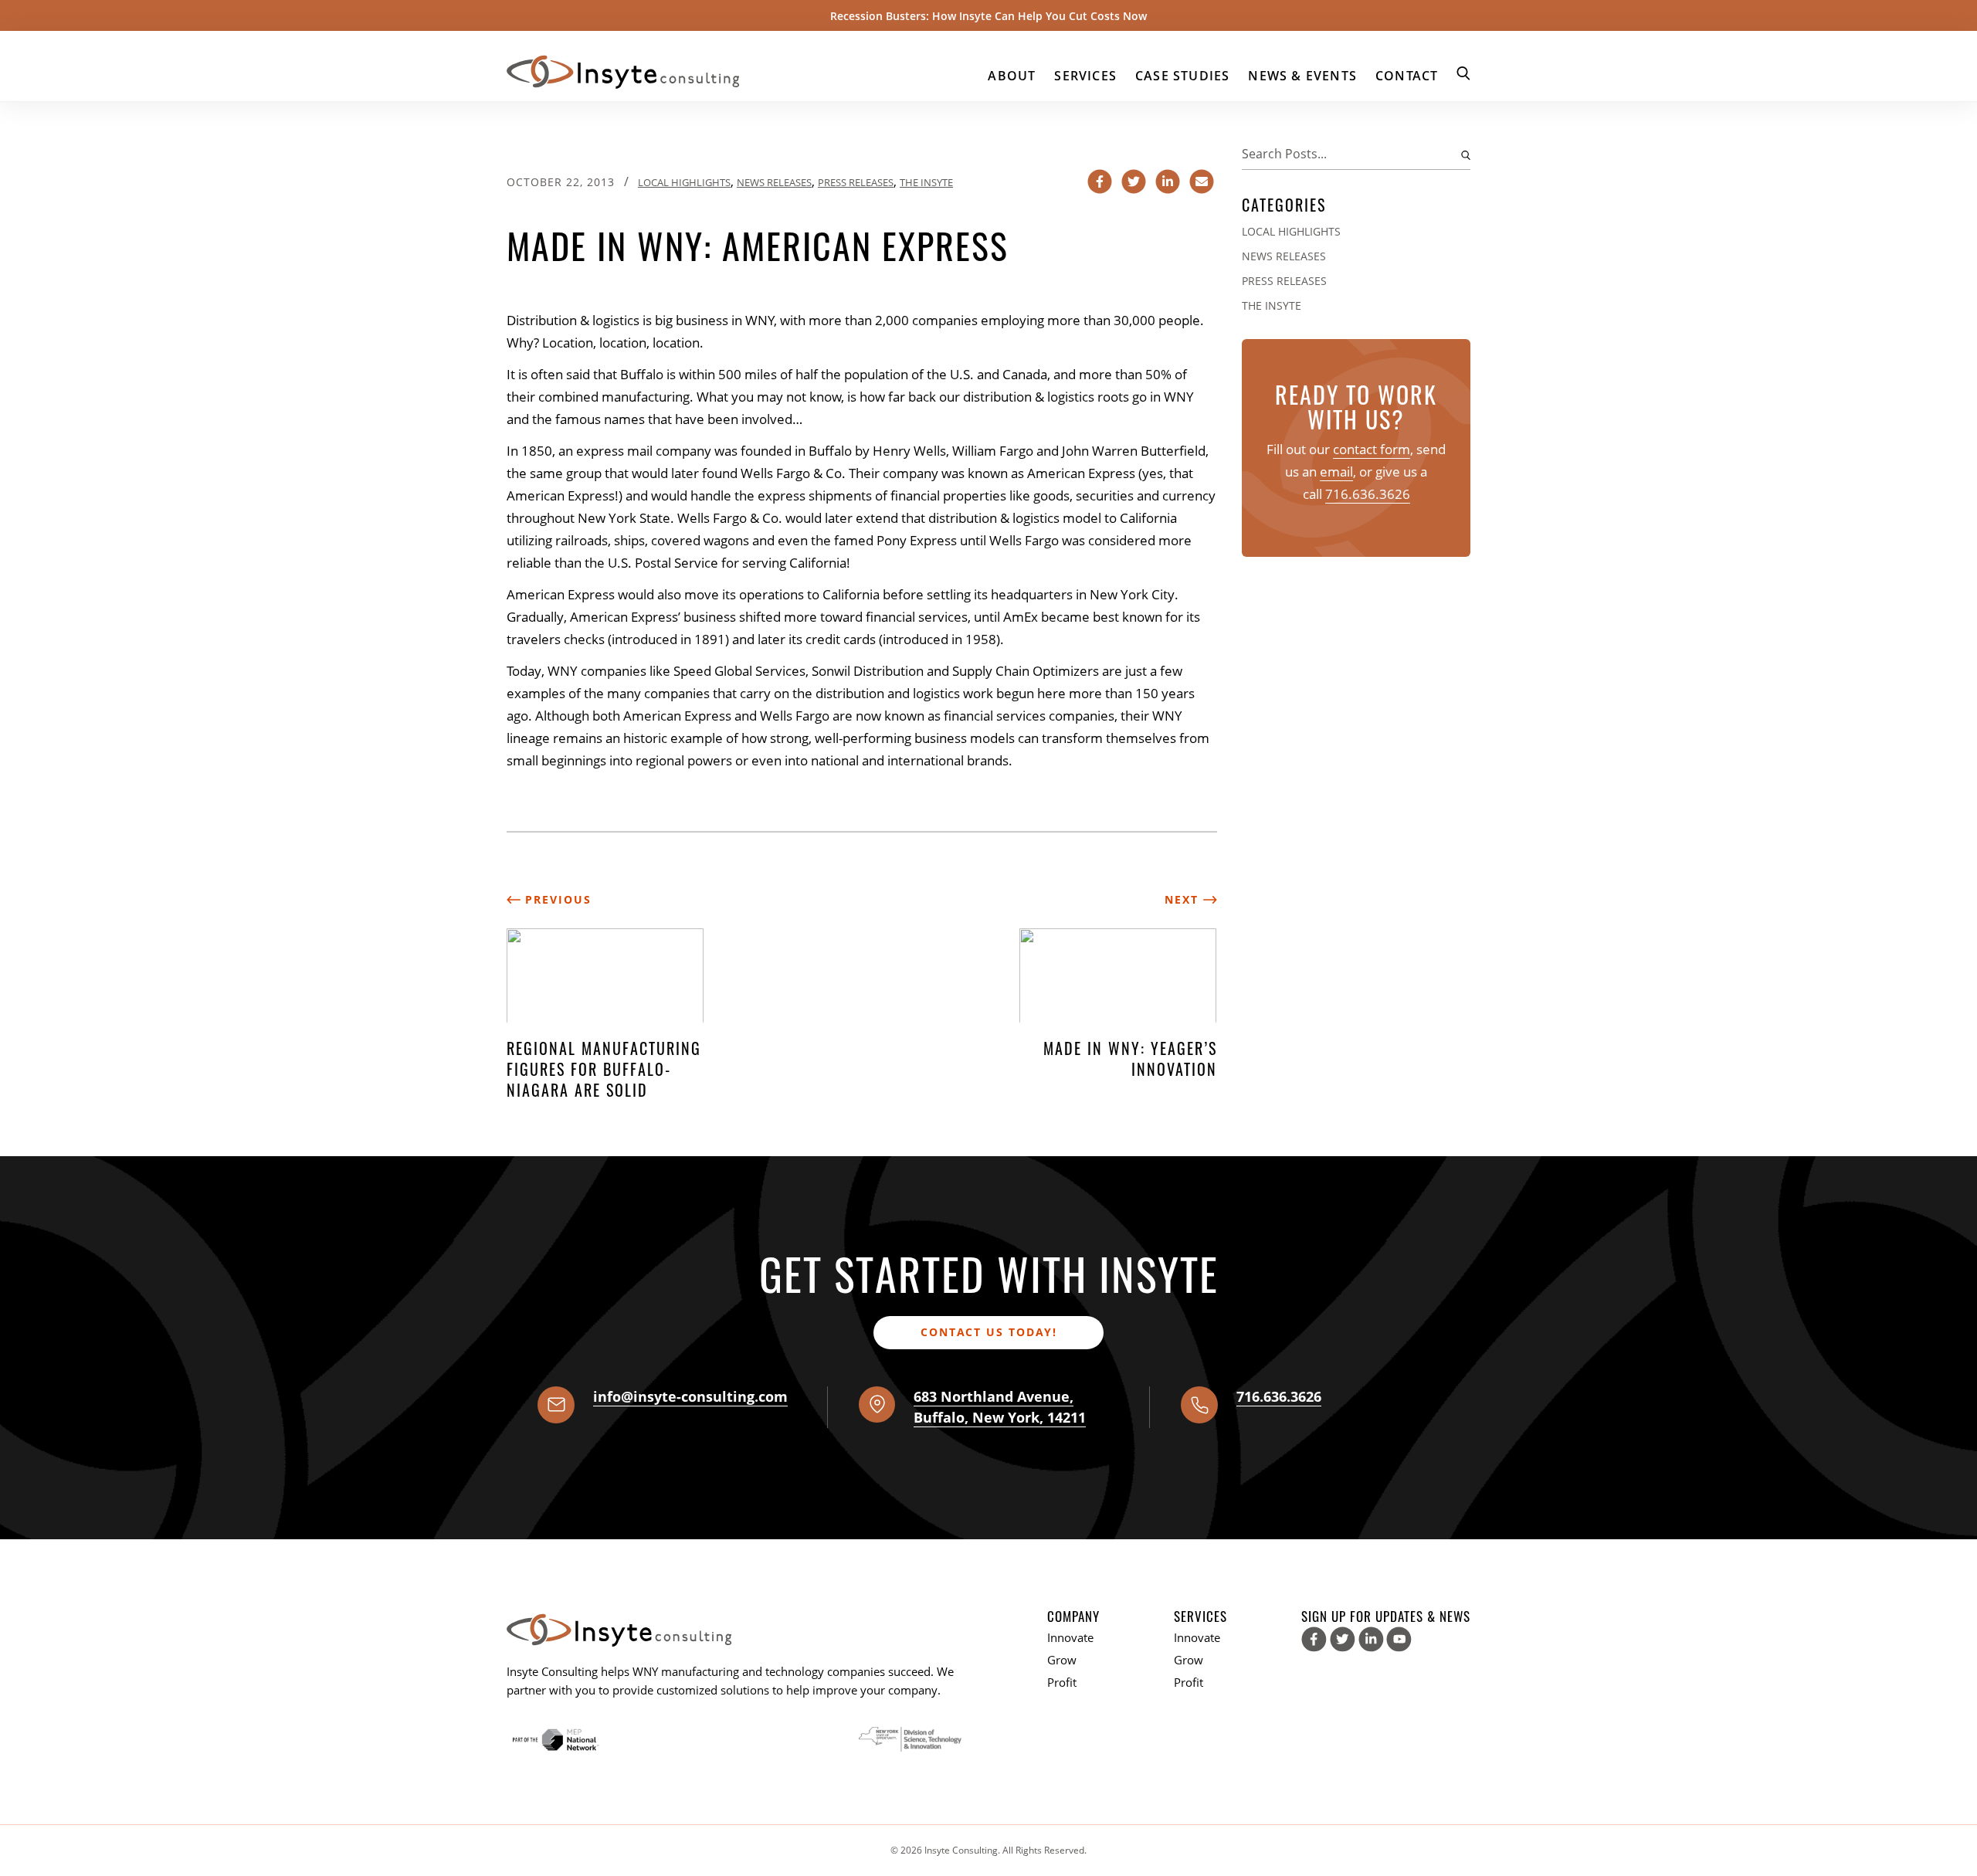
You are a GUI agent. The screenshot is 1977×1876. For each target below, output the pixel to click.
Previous (556, 899)
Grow (1062, 1660)
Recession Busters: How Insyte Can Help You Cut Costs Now (988, 16)
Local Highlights (684, 182)
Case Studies (1182, 76)
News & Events (1302, 76)
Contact (1407, 76)
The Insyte (926, 182)
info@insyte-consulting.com (690, 1396)
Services (1085, 76)
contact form (1372, 449)
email (1336, 472)
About (1012, 76)
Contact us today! (989, 1332)
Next (1184, 899)
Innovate (1070, 1637)
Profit (1062, 1682)
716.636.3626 (1368, 494)
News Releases (774, 182)
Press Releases (856, 182)
